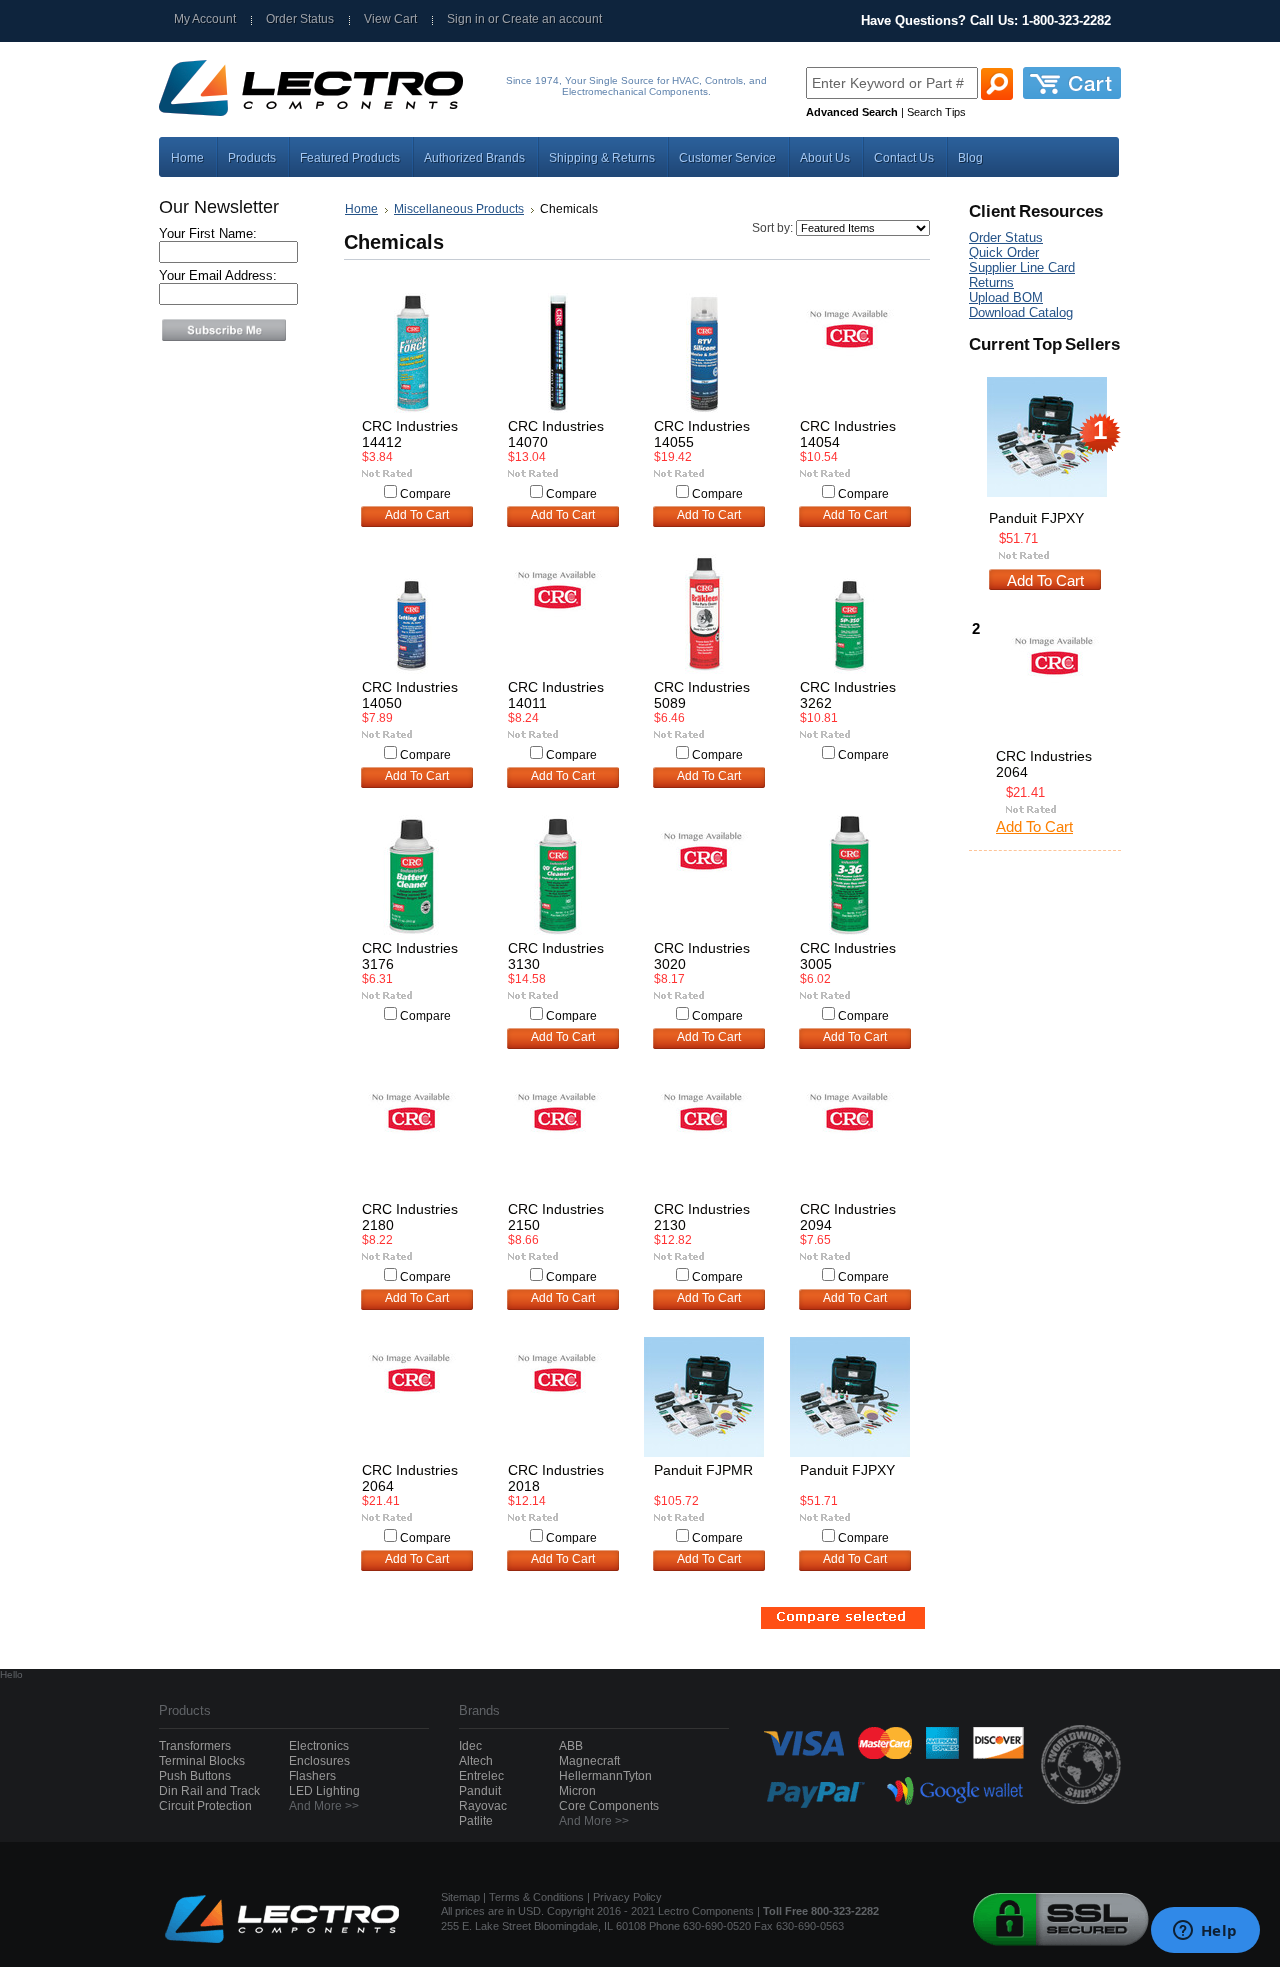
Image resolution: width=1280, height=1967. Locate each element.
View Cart (390, 19)
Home (361, 209)
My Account (205, 19)
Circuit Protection (205, 1806)
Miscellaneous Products (459, 209)
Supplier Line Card (1022, 267)
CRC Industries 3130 (556, 956)
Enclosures (319, 1761)
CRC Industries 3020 (702, 956)
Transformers (195, 1746)
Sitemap (460, 1897)
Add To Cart (417, 515)
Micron (577, 1791)
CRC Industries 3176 (410, 956)
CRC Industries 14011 (556, 695)
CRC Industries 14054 (848, 434)
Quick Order (1004, 252)
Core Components (609, 1806)
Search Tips (936, 112)
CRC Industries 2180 (410, 1217)
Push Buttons (195, 1776)
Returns (991, 282)
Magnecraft (589, 1761)
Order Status (300, 19)
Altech (476, 1761)
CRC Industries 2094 (848, 1217)
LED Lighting (324, 1791)
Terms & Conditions (536, 1897)
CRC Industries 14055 (702, 434)
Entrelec (481, 1776)
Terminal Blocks (202, 1761)
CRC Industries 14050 (410, 695)
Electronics (319, 1746)
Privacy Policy (627, 1897)
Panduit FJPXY (847, 1470)
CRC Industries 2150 (556, 1217)
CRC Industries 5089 (702, 695)
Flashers (312, 1776)
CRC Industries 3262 (848, 695)
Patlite (476, 1821)
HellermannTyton (605, 1776)
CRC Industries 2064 (410, 1478)
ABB (571, 1746)
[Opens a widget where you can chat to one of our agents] (1205, 1932)
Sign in (466, 19)
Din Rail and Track (209, 1791)
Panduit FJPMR (703, 1470)
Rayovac (483, 1806)
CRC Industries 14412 (410, 434)
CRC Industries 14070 (556, 434)
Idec (470, 1746)
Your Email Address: (218, 275)
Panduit (480, 1791)
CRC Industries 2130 (702, 1217)
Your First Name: (208, 233)
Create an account (552, 19)
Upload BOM (1006, 297)
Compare (425, 494)
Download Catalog (1021, 312)
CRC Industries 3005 (848, 956)
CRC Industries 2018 (556, 1478)
